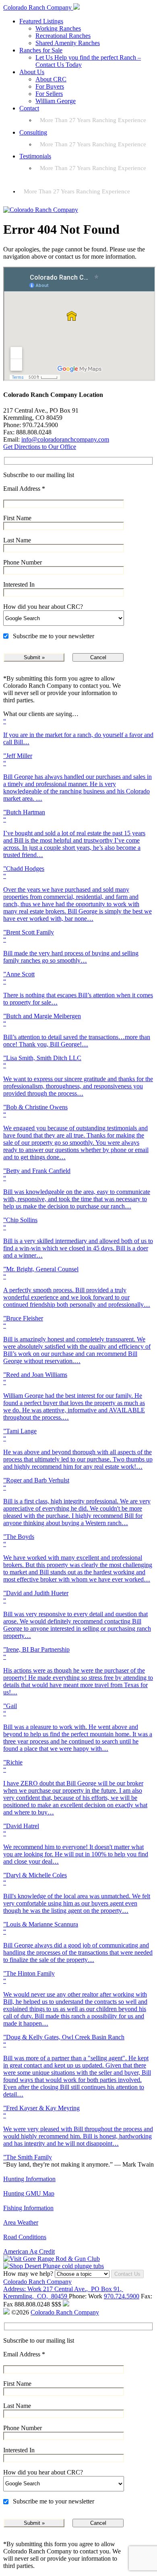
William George (56, 101)
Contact (29, 108)
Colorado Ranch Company (37, 2282)
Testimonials (35, 156)
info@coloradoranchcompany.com (65, 439)
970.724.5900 (122, 2296)
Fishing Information (28, 2208)
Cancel (98, 657)
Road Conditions (25, 2237)
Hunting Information (29, 2179)
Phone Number (23, 562)
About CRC (51, 79)
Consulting (33, 132)
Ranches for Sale (41, 50)
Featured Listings (41, 21)
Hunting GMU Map (29, 2193)
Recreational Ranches (63, 36)
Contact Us (127, 2274)
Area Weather (21, 2222)
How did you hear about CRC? (43, 607)
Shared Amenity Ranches (68, 43)
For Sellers (49, 94)
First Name (17, 518)
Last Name (17, 540)
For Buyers (50, 86)
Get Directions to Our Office (40, 447)
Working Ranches (58, 28)
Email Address (24, 489)
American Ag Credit (29, 2251)
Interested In (19, 584)
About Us (32, 72)
